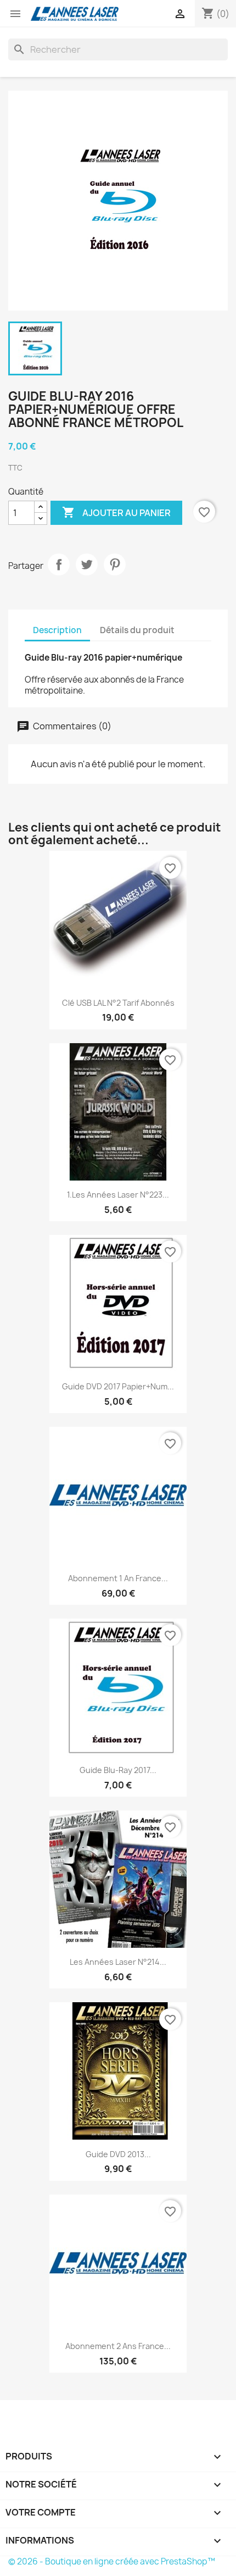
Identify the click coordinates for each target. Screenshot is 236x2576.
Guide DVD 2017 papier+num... (118, 1386)
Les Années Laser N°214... (118, 1962)
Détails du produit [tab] (137, 630)
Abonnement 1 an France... (118, 1578)
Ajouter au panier (116, 512)
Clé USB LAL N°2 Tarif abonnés (118, 1003)
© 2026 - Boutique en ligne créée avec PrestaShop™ (112, 2561)
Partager (59, 564)
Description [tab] (57, 630)
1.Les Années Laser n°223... (118, 1195)
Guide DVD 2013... (118, 2154)
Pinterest (115, 564)
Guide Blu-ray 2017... (118, 1770)
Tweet (87, 564)
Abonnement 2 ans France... (118, 2346)
